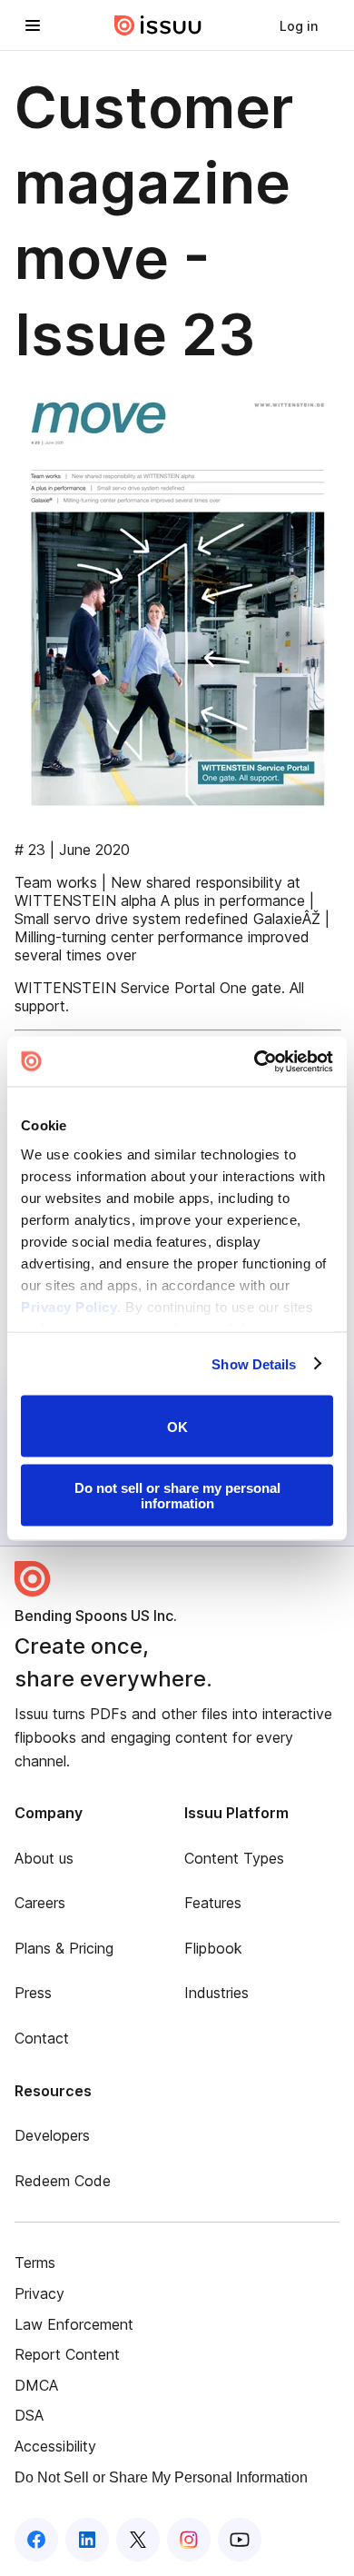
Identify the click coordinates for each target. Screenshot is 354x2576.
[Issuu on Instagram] (189, 2540)
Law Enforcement (74, 2324)
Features (213, 1903)
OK (177, 1426)
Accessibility (55, 2446)
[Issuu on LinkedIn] (87, 2540)
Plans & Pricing (64, 1948)
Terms (35, 2263)
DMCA (36, 2385)
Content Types (234, 1858)
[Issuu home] (158, 25)
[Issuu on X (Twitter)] (138, 2540)
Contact (42, 2038)
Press (33, 1993)
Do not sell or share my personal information (177, 1495)
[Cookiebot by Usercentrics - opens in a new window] (255, 1061)
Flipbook (213, 1948)
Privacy (39, 2293)
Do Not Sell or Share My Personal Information (161, 2477)
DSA (29, 2415)
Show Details (254, 1363)
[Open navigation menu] (33, 25)
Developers (52, 2135)
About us (44, 1858)
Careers (40, 1903)
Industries (216, 1993)
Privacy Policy (69, 1306)
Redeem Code (63, 2181)
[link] (299, 25)
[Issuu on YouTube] (240, 2540)
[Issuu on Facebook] (36, 2540)
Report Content (67, 2354)
